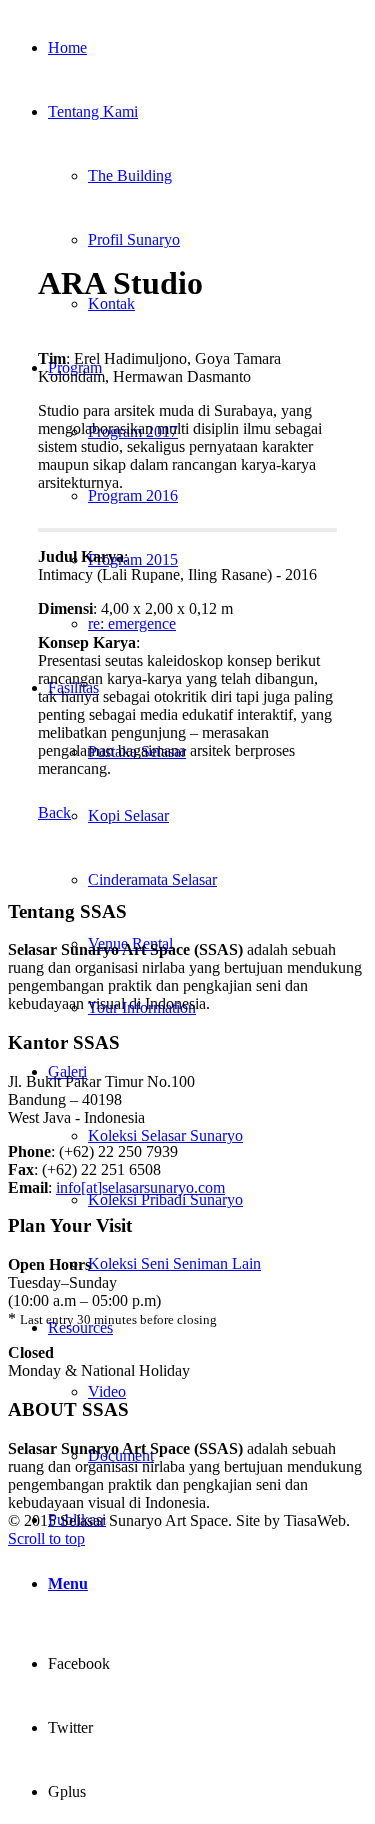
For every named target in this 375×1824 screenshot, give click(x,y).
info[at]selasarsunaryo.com (140, 1187)
